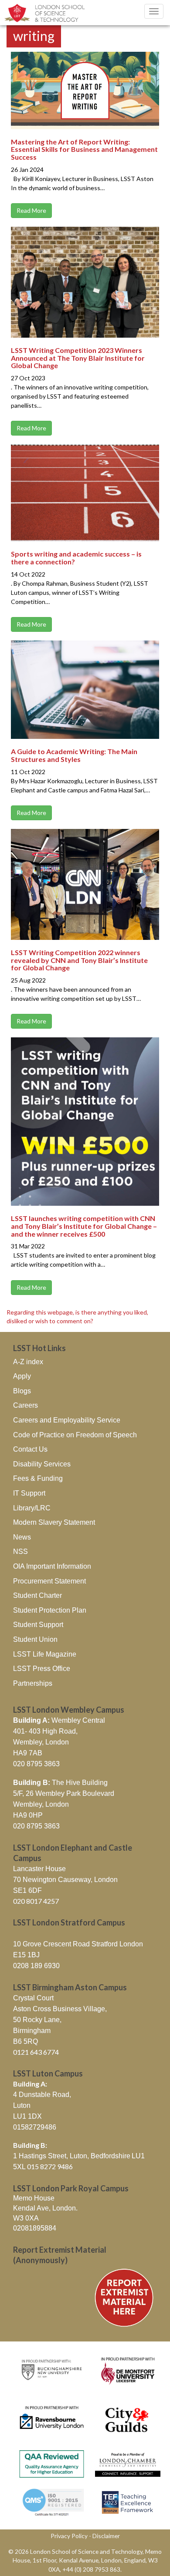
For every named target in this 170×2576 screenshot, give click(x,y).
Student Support (38, 1625)
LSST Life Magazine (45, 1654)
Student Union (35, 1639)
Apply (22, 1376)
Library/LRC (32, 1508)
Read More (31, 210)
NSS (20, 1551)
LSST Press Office (42, 1669)
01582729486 (35, 2127)
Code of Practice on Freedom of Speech (75, 1435)
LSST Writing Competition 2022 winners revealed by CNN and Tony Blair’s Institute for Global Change (79, 960)
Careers (25, 1405)
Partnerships (33, 1683)
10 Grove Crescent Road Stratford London (78, 1944)
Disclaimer (106, 2536)
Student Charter (37, 1595)
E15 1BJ (26, 1955)
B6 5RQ (25, 2041)
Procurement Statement (49, 1581)
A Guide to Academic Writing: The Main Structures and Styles (74, 755)
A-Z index (28, 1362)
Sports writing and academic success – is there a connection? (76, 558)
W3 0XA (26, 2218)
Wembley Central (59, 1720)
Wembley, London (41, 1742)
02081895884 (35, 2228)
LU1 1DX (27, 2116)
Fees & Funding (38, 1478)
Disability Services (42, 1464)
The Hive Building (60, 1783)
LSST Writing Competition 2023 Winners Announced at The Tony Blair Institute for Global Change (78, 358)
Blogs (22, 1391)
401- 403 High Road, (45, 1731)
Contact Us (30, 1449)
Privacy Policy (69, 2536)
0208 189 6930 (36, 1966)
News (22, 1537)
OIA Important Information (52, 1566)
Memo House (34, 2198)
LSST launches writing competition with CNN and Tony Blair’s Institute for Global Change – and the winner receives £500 (84, 1226)
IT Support (29, 1493)
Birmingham (32, 2031)
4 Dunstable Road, (42, 2095)
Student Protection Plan (50, 1610)
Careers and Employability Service (67, 1420)
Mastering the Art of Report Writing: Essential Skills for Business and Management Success (84, 149)
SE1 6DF (27, 1890)
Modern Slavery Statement (54, 1522)
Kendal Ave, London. (45, 2208)
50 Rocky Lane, (37, 2020)
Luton (22, 2105)
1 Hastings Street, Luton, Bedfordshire (72, 2156)
